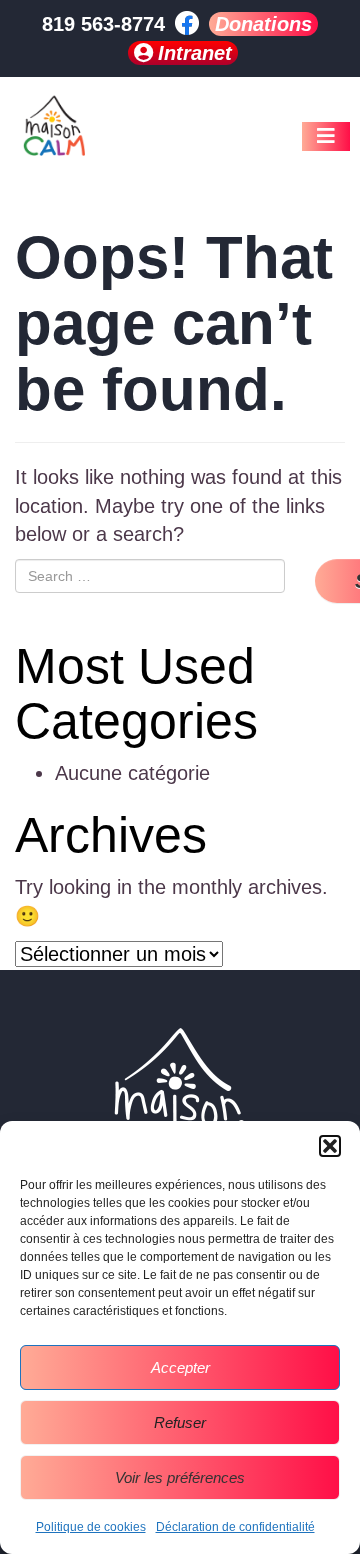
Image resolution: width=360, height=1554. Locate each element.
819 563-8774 (103, 24)
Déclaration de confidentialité (235, 1527)
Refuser (180, 1422)
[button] (330, 1146)
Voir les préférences (180, 1477)
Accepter (180, 1367)
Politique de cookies (91, 1527)
